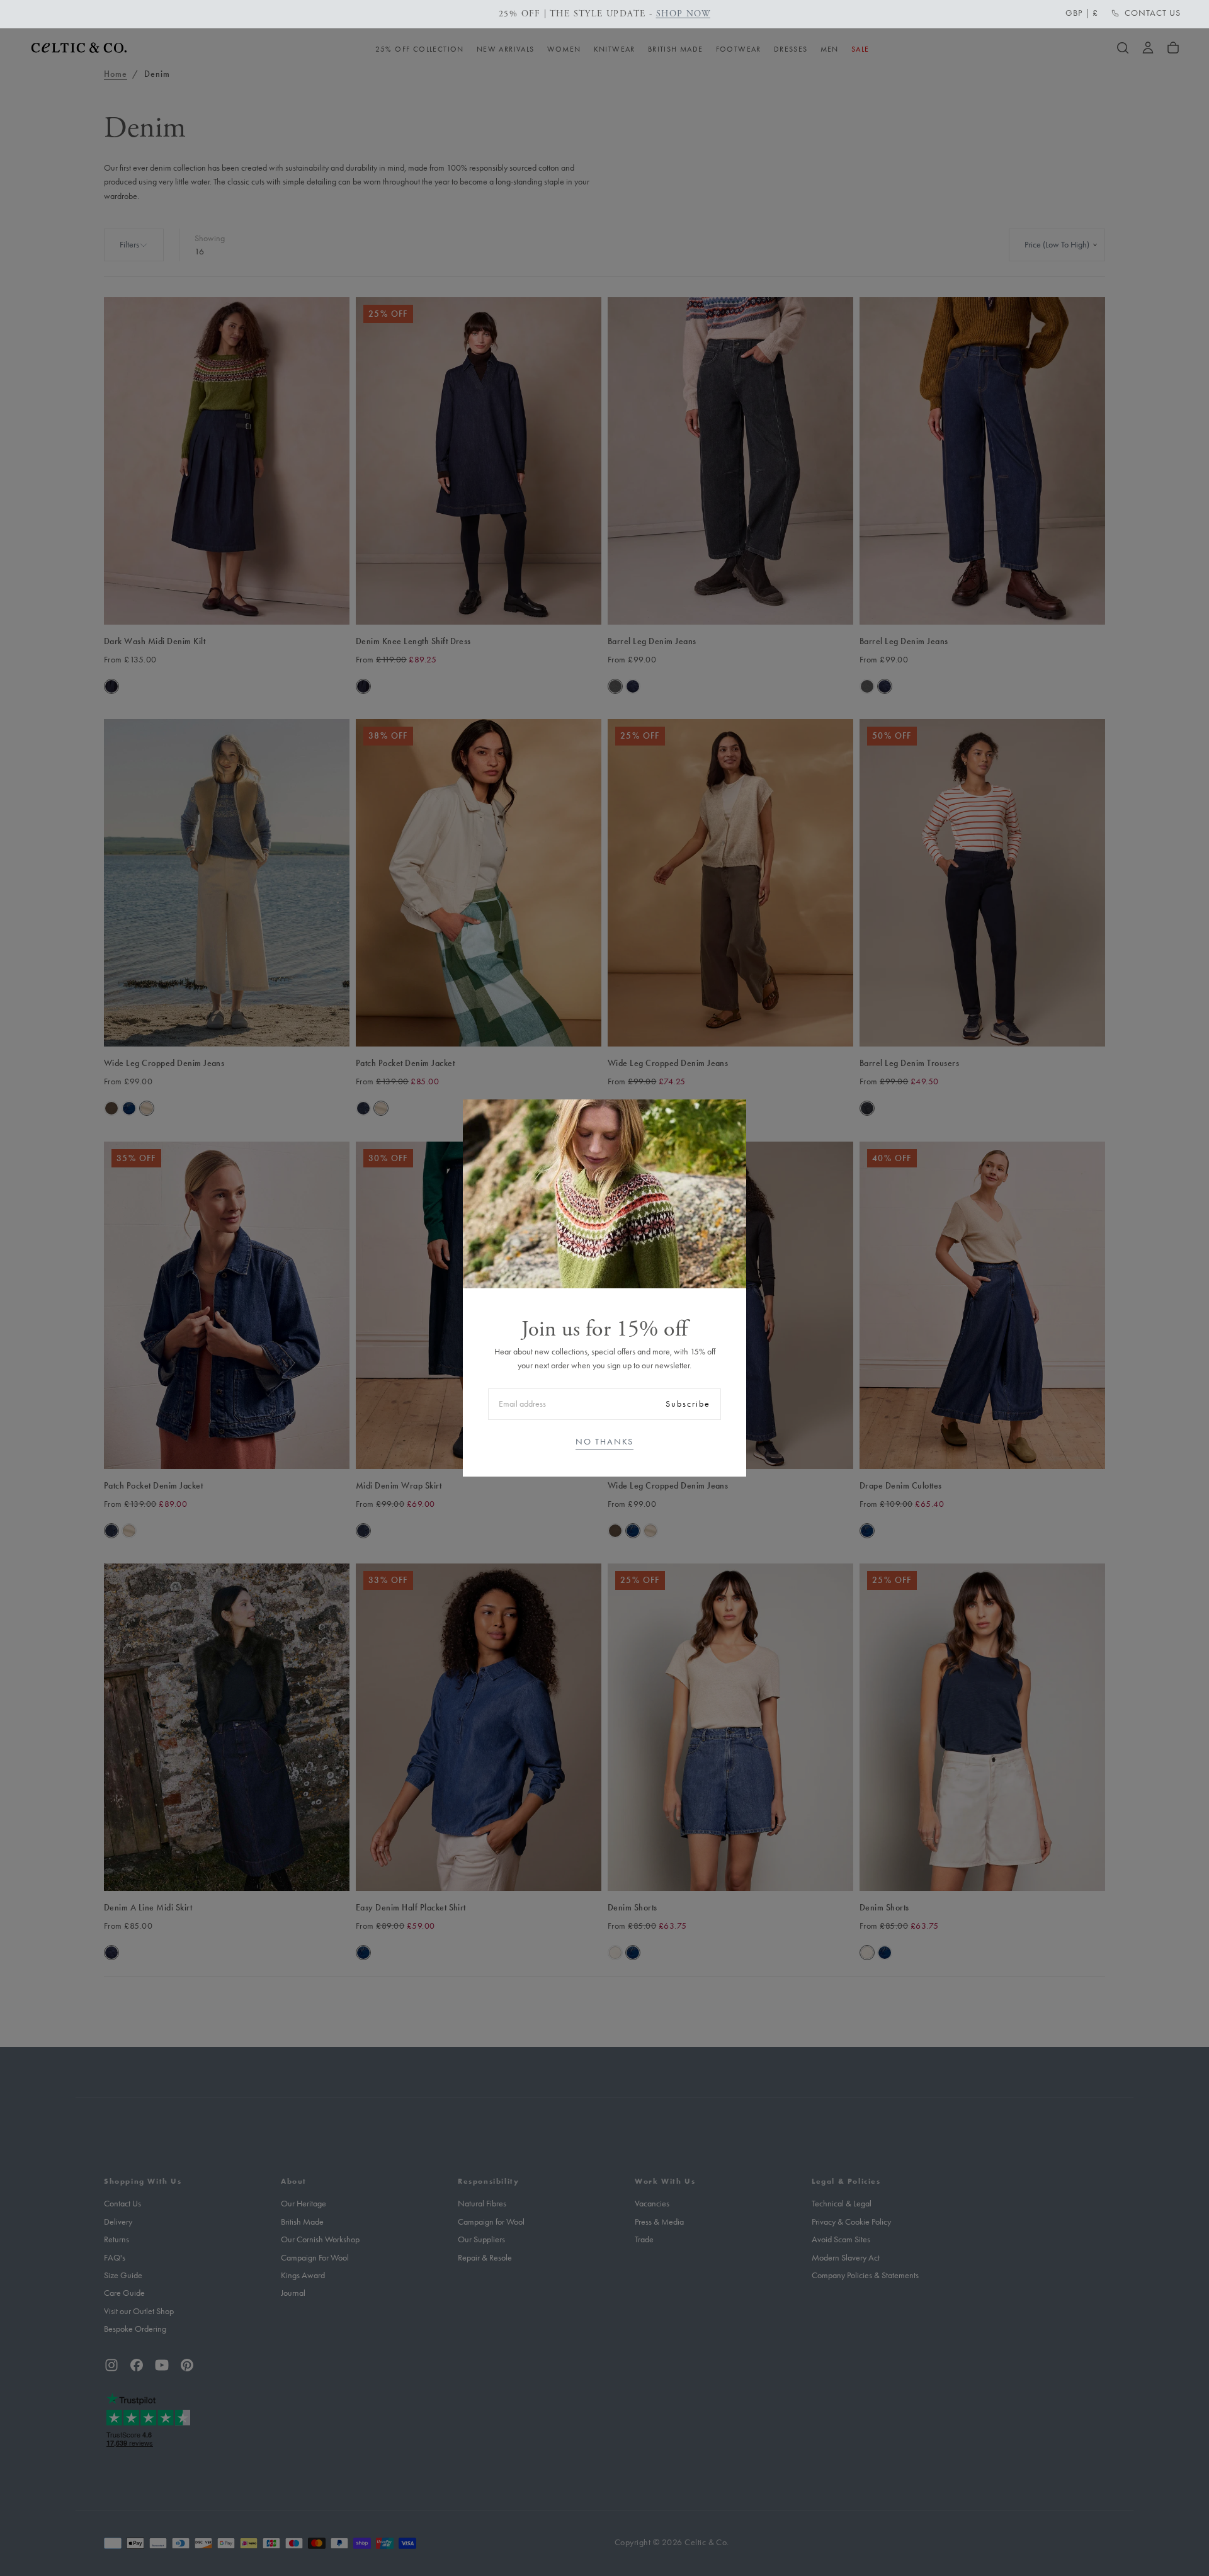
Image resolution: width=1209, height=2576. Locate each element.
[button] (1082, 13)
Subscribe (688, 1404)
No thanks (604, 1442)
